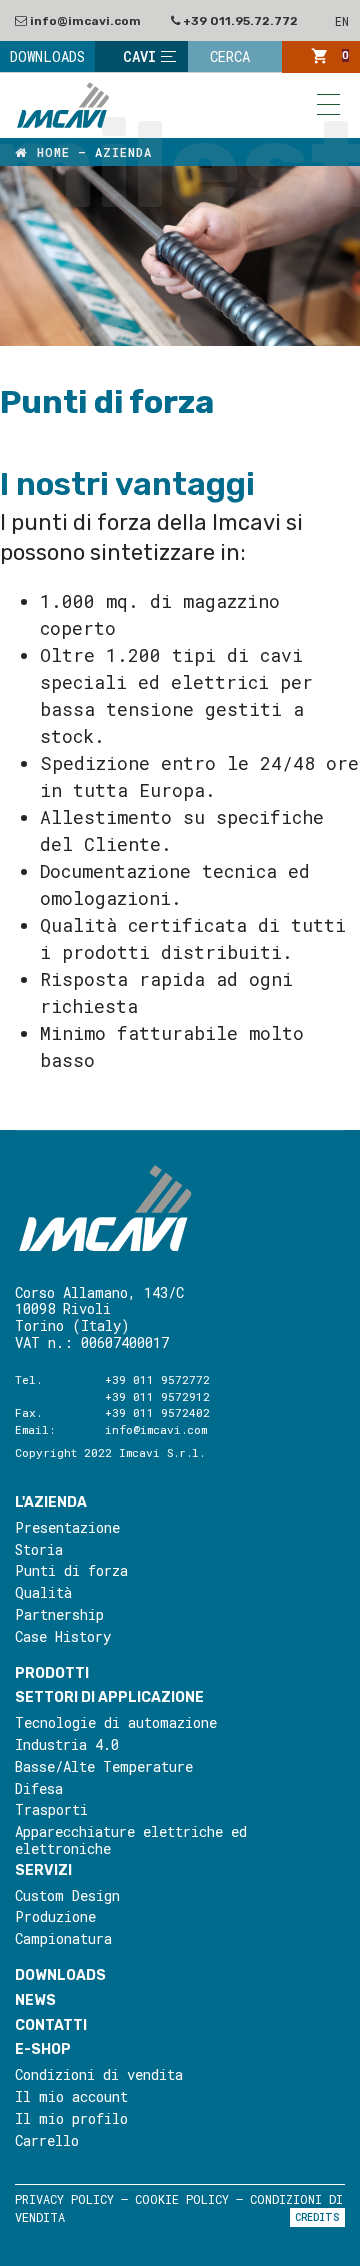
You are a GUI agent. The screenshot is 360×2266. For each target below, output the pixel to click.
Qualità (43, 1593)
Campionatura (63, 1939)
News (35, 2000)
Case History (63, 1637)
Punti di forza (71, 1571)
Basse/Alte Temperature (104, 1767)
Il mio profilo (71, 2119)
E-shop (43, 2049)
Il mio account (71, 2097)
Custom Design (67, 1896)
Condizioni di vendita (99, 2075)
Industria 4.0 (67, 1745)
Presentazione (67, 1528)
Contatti (51, 2025)
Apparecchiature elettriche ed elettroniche (131, 1841)
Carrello (47, 2141)
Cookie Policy (182, 2199)
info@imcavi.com (84, 21)
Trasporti (51, 1810)
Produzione (55, 1917)
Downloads (60, 1975)
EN (342, 21)
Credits (317, 2217)
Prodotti (52, 1673)
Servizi (43, 1870)
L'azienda (51, 1502)
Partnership (59, 1615)
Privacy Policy (64, 2199)
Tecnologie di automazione (116, 1723)
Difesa (39, 1789)
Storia (39, 1550)
